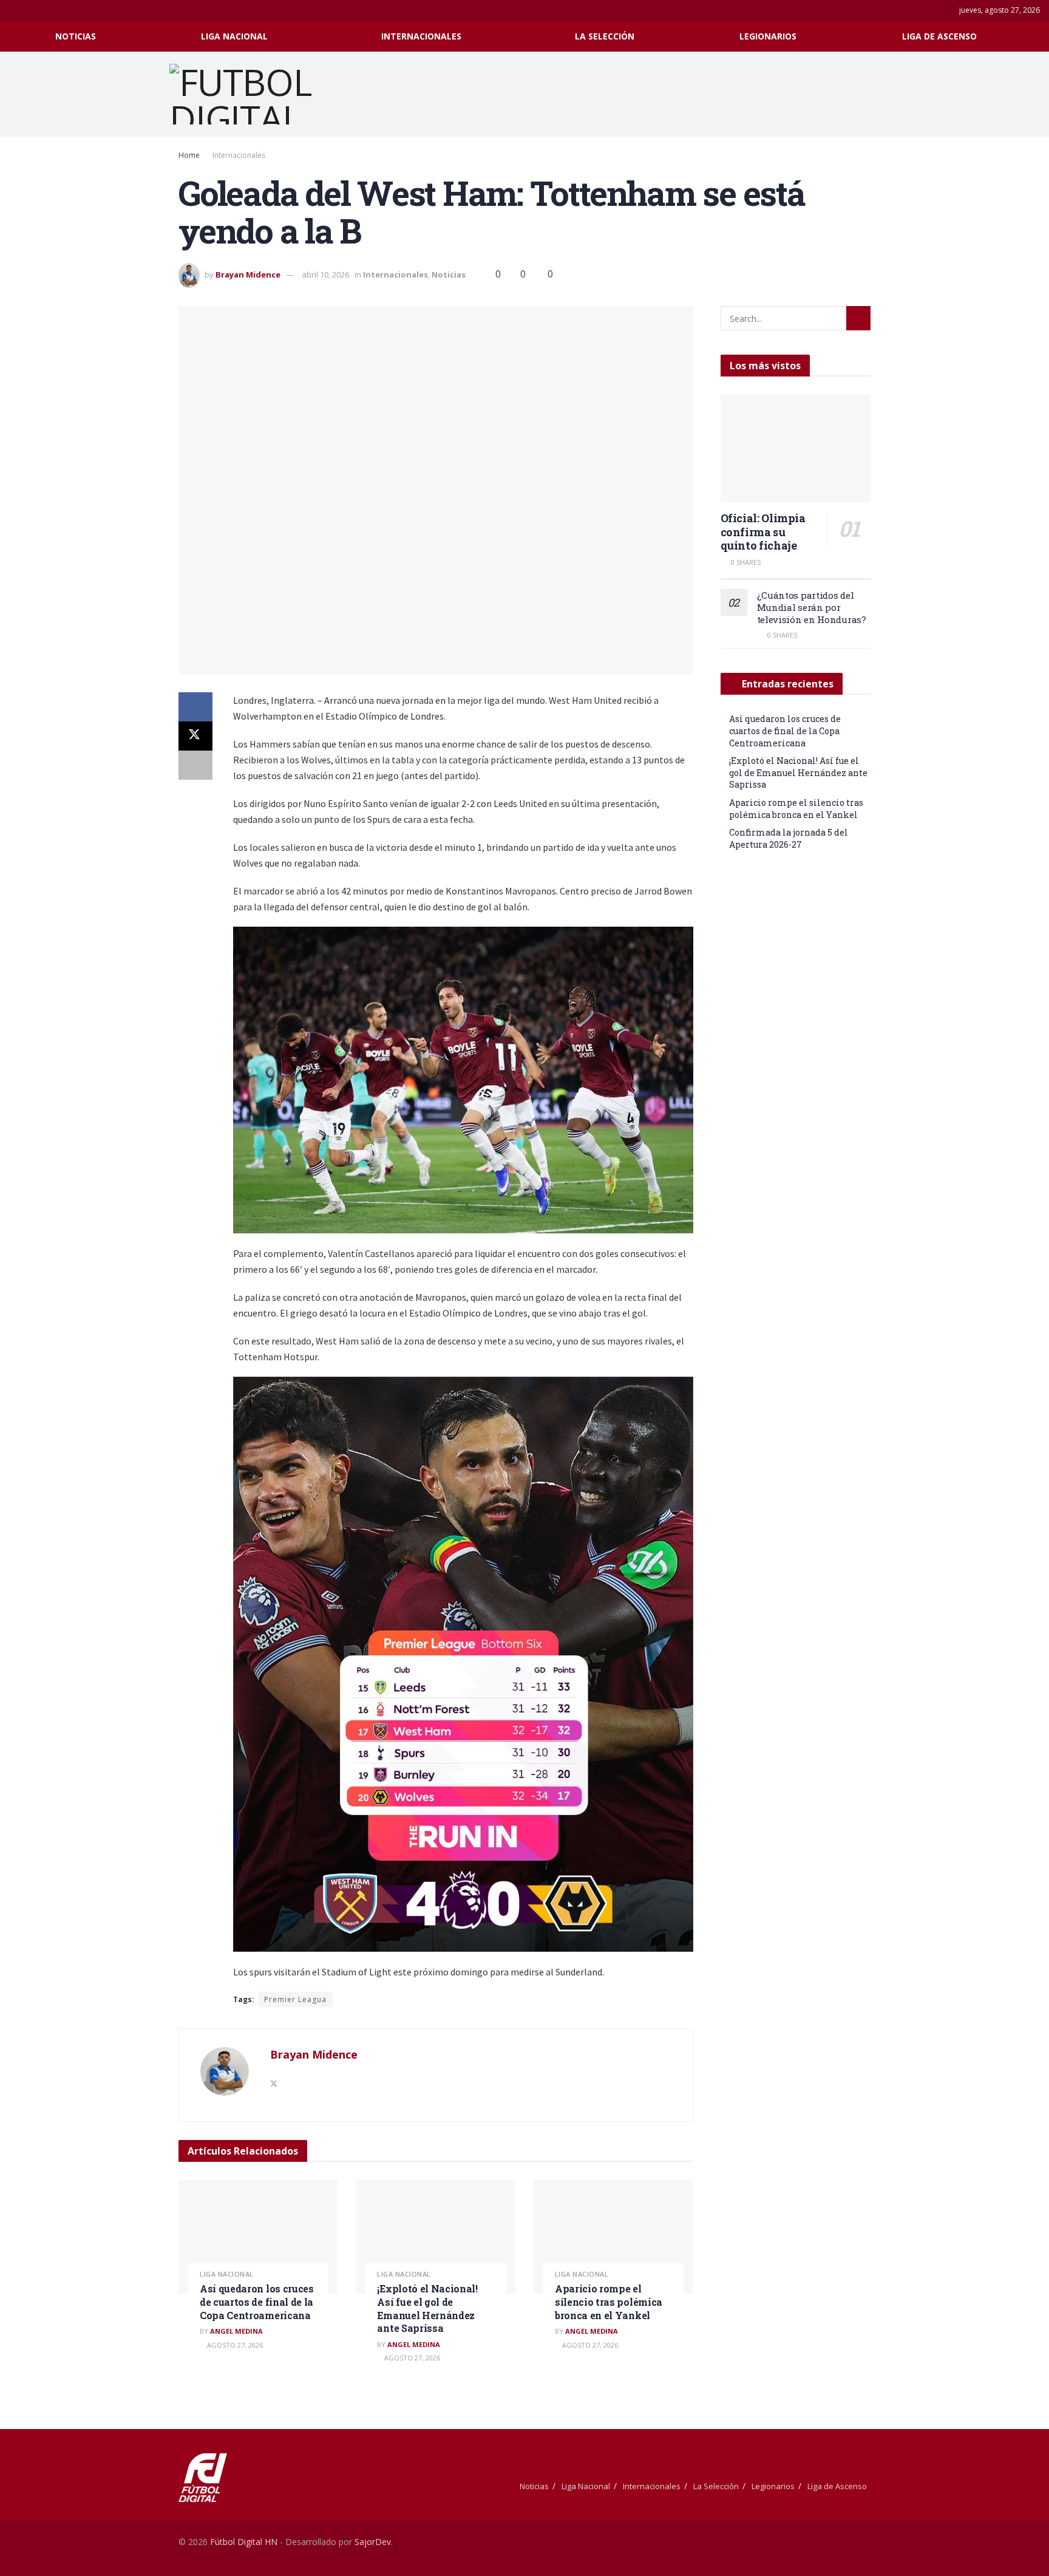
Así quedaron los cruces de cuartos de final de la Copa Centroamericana (257, 2302)
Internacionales (421, 36)
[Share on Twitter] (195, 736)
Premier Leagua (295, 1999)
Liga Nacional (234, 36)
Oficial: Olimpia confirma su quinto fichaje (763, 532)
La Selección (605, 36)
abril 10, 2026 (325, 274)
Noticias (76, 36)
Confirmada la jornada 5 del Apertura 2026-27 (789, 838)
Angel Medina (236, 2331)
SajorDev (373, 2542)
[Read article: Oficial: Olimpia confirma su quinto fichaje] (796, 448)
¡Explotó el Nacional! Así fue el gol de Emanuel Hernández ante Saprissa (427, 2308)
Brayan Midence (248, 274)
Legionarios (768, 36)
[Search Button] (1035, 36)
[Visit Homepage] (256, 94)
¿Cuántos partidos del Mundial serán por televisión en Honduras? (812, 607)
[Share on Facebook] (195, 707)
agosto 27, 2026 (234, 2345)
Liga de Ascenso (939, 36)
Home (189, 155)
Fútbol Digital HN (244, 2542)
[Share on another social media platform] (195, 765)
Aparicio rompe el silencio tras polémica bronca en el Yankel (609, 2302)
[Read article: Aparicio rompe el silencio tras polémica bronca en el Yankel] (613, 2237)
